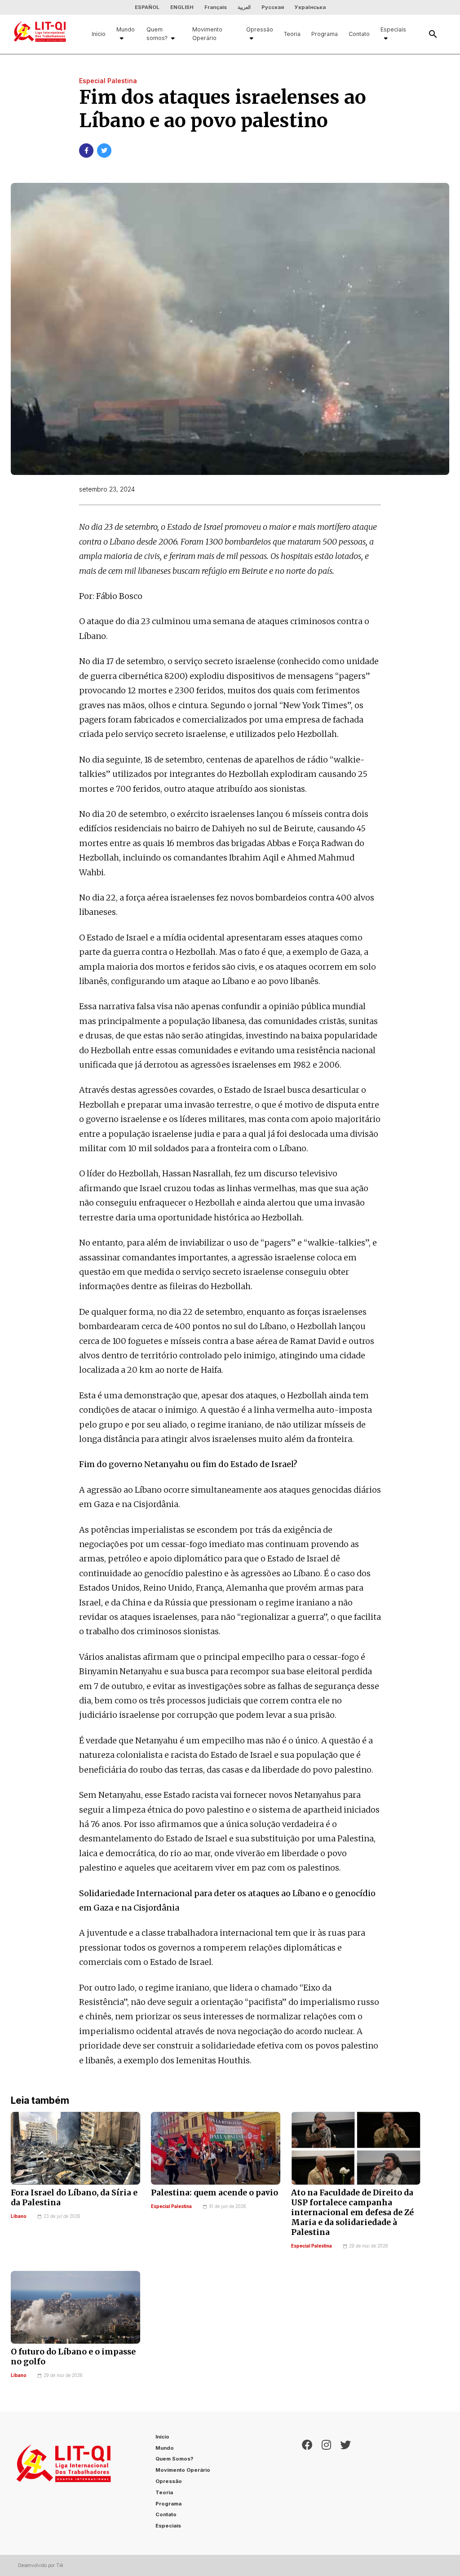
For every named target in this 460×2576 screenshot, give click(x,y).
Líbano (19, 2216)
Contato (359, 34)
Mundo (126, 29)
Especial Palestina (171, 2206)
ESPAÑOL (147, 7)
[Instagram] (326, 2483)
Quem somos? (157, 34)
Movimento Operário (207, 34)
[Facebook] (307, 2483)
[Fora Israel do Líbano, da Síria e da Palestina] (75, 2148)
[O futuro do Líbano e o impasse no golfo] (75, 2307)
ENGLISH (182, 7)
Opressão (260, 29)
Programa (325, 34)
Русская (273, 7)
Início (99, 34)
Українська (310, 7)
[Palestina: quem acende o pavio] (216, 2148)
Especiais (393, 29)
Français (216, 7)
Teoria (292, 34)
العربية (244, 7)
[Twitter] (345, 2483)
